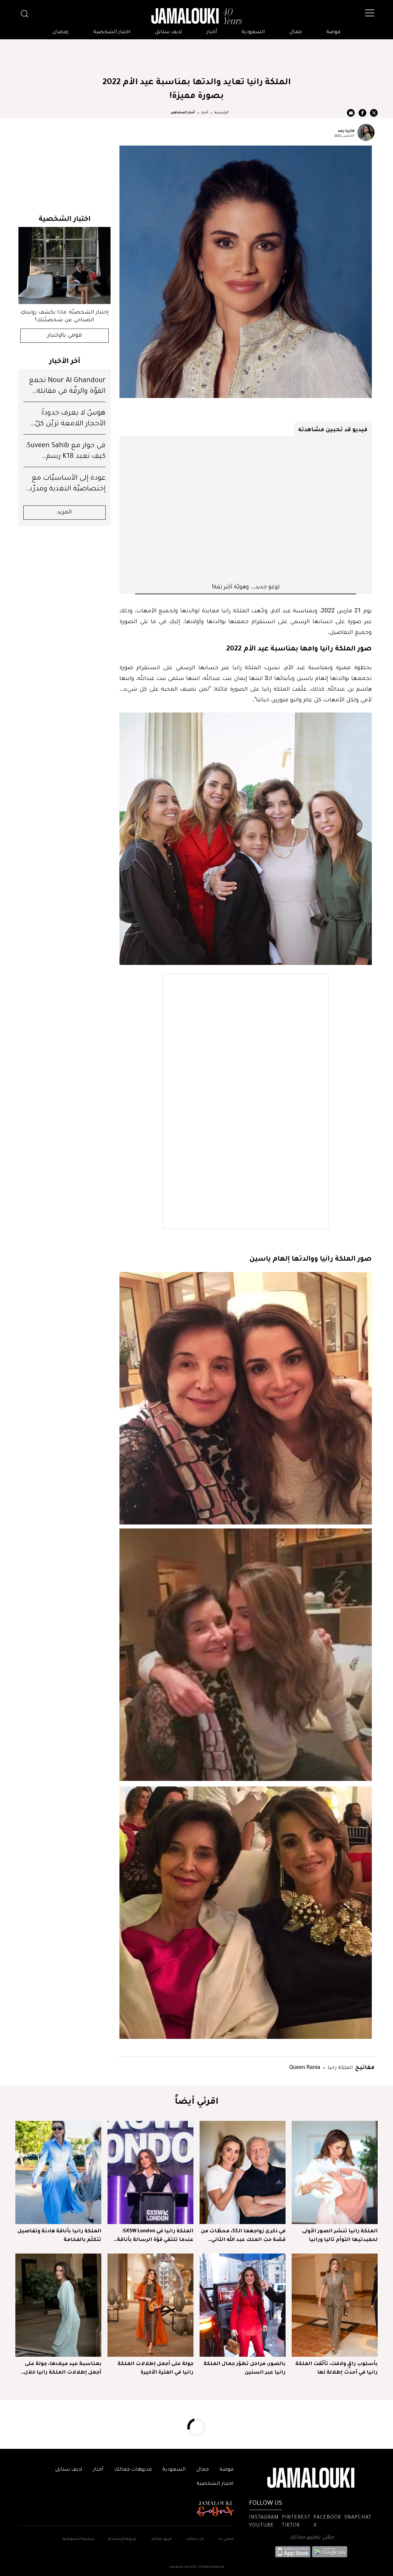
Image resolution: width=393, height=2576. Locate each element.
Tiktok (291, 2526)
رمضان (61, 32)
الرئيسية (221, 113)
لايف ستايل (169, 32)
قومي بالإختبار (65, 336)
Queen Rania (305, 2067)
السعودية (253, 32)
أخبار (212, 32)
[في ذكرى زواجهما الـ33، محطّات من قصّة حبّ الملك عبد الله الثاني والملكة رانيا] (243, 2172)
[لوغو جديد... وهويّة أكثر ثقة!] (246, 509)
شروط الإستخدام (122, 2539)
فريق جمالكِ (161, 2539)
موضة (333, 32)
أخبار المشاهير (183, 113)
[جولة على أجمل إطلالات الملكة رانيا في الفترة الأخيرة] (150, 2305)
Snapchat (358, 2518)
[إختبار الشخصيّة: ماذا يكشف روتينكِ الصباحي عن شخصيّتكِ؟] (64, 265)
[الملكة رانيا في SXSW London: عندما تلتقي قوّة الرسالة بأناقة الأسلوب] (150, 2172)
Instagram (264, 2518)
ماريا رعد (346, 130)
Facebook (327, 2518)
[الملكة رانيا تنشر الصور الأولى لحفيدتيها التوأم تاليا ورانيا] (335, 2172)
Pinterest (296, 2518)
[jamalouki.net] (196, 16)
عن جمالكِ (195, 2539)
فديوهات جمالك (133, 2470)
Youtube (261, 2526)
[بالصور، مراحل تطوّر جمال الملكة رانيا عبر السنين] (243, 2305)
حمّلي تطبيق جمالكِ (312, 2538)
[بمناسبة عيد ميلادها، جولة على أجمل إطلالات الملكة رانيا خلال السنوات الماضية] (58, 2305)
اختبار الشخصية (112, 32)
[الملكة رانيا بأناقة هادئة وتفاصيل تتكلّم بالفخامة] (58, 2172)
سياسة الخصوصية (79, 2539)
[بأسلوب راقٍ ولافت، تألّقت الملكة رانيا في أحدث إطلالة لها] (335, 2305)
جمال (296, 32)
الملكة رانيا (340, 2067)
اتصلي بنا (226, 2539)
